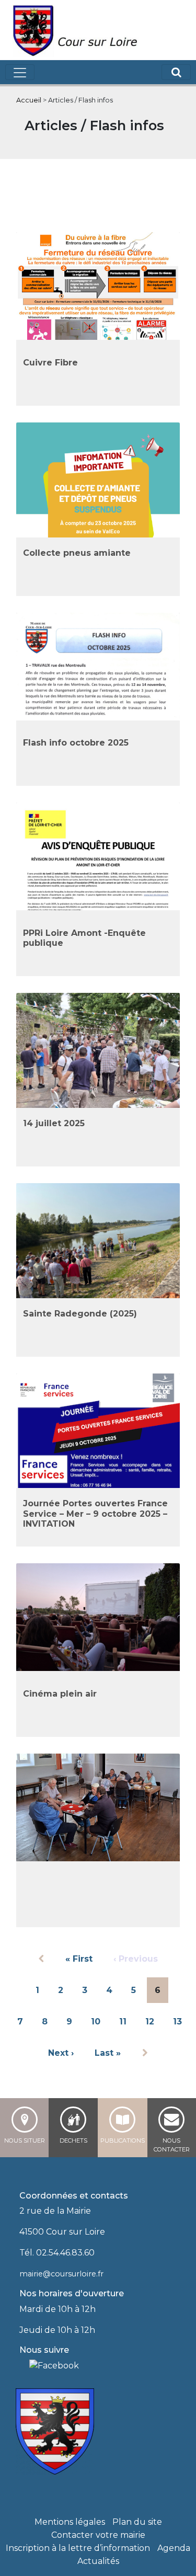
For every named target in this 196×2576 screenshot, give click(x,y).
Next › (61, 2053)
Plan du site (137, 2522)
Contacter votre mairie (98, 2535)
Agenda (174, 2548)
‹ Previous (136, 1959)
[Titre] (23, 2365)
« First (79, 1959)
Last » (108, 2053)
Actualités (98, 2561)
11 (123, 2022)
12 (150, 2022)
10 (96, 2022)
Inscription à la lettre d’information (78, 2548)
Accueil (29, 100)
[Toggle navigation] (20, 72)
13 (177, 2022)
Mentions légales (70, 2522)
